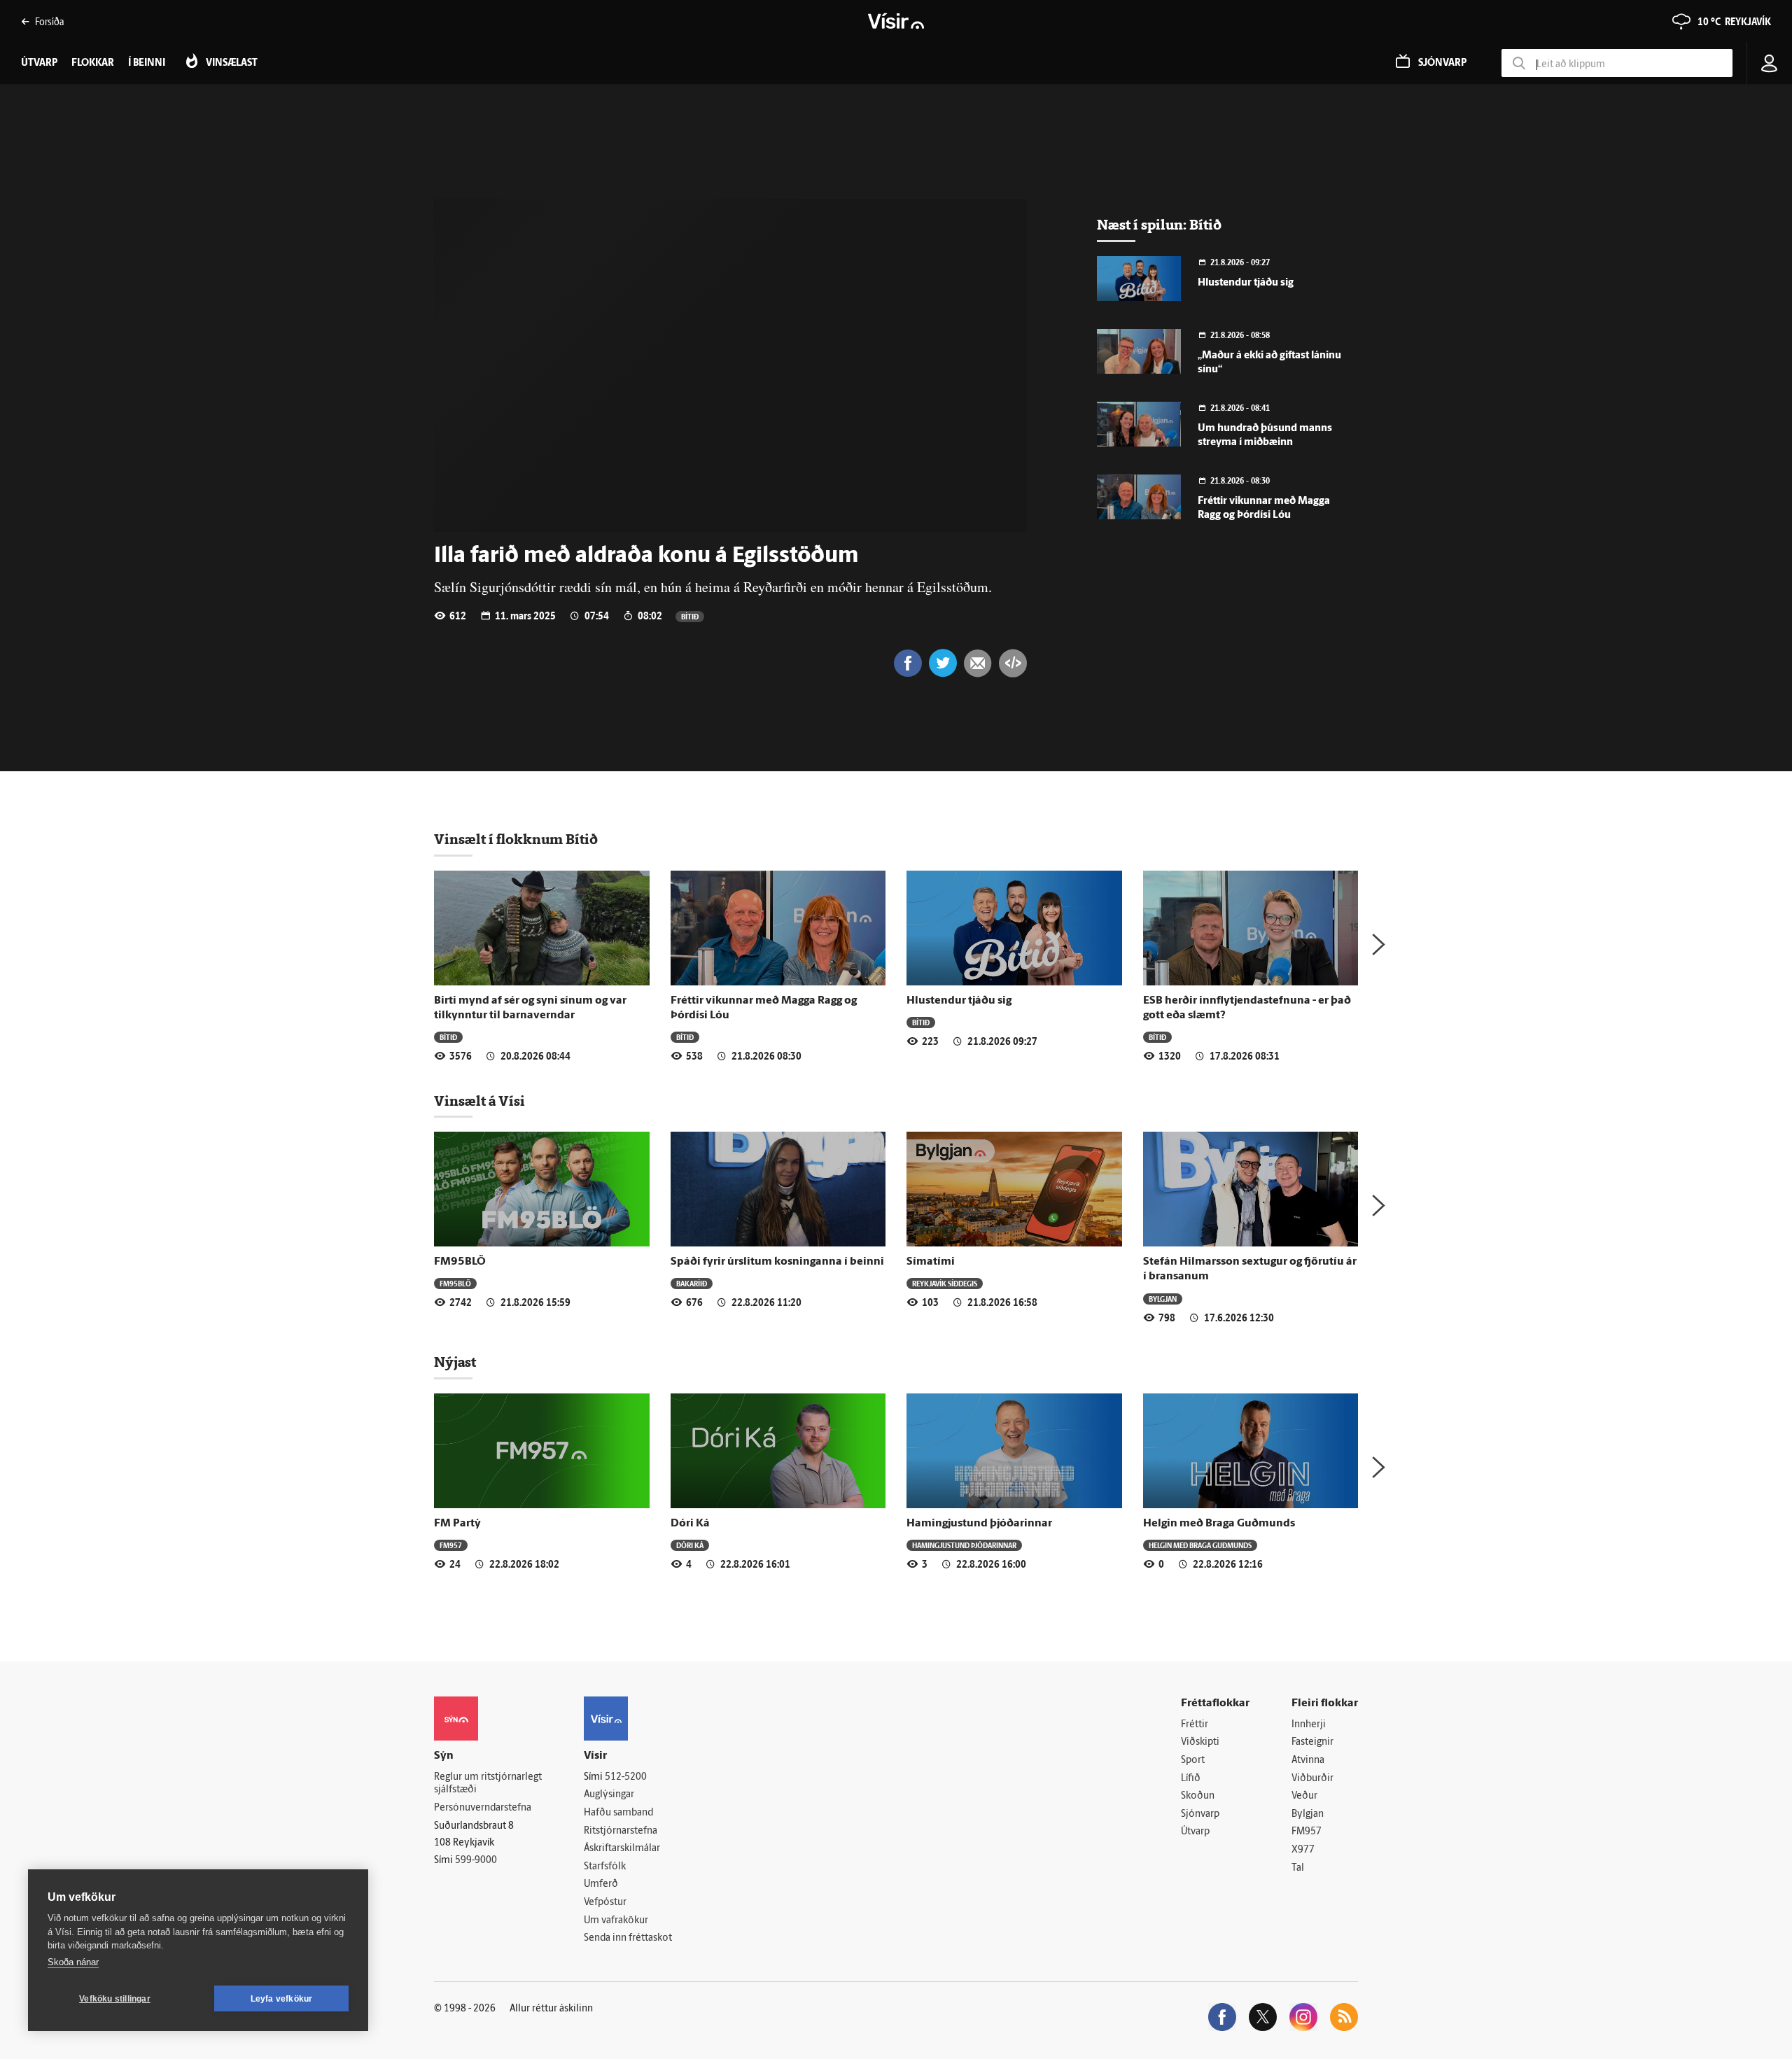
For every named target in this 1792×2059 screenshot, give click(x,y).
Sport (1193, 1761)
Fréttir (1195, 1725)
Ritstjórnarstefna (621, 1831)
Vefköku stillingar (115, 1999)
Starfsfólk (605, 1867)
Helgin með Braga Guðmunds (1219, 1524)
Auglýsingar (609, 1795)
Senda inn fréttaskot (628, 1938)
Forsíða (49, 21)
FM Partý (457, 1524)
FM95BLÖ (460, 1262)
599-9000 (476, 1861)
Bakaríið (692, 1283)
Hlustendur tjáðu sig (1246, 283)
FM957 (451, 1545)
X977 (1303, 1850)
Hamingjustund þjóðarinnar (979, 1524)
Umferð (601, 1884)
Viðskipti (1200, 1742)
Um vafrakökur (616, 1921)
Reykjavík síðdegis (945, 1283)
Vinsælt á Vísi (479, 1101)
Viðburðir (1312, 1779)
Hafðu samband (618, 1813)
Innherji (1309, 1725)
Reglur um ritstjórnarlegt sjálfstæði (488, 1784)
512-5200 (626, 1777)
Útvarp (1195, 1832)
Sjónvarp (1200, 1814)
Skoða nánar (73, 1962)
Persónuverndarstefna (483, 1808)
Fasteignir (1312, 1742)
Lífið (1191, 1779)
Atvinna (1308, 1761)
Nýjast (455, 1362)
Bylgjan (1163, 1299)
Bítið (690, 616)
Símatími (931, 1262)
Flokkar (93, 63)
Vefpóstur (605, 1903)
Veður (1304, 1796)
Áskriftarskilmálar (622, 1849)
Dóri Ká (690, 1524)
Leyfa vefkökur (282, 1999)
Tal (1298, 1868)
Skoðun (1198, 1796)
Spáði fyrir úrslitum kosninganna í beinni (777, 1262)
